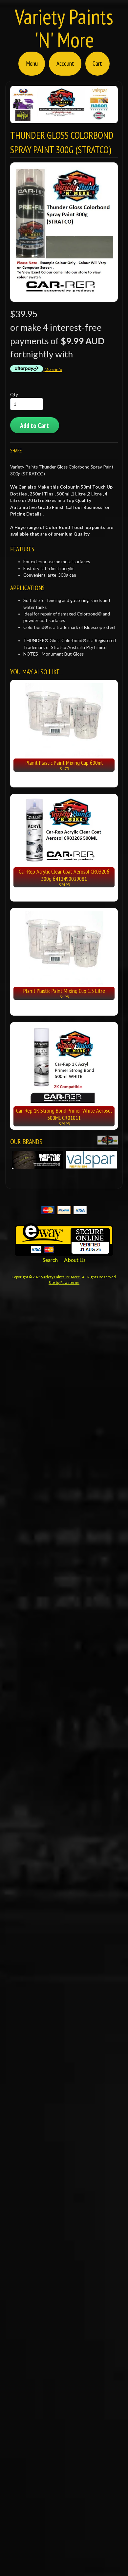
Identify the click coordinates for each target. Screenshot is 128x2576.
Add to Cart (34, 426)
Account (65, 63)
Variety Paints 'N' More (64, 28)
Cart (97, 63)
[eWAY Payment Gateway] (64, 1252)
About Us (75, 1260)
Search (50, 1260)
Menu (32, 63)
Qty (14, 395)
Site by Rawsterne (64, 1282)
